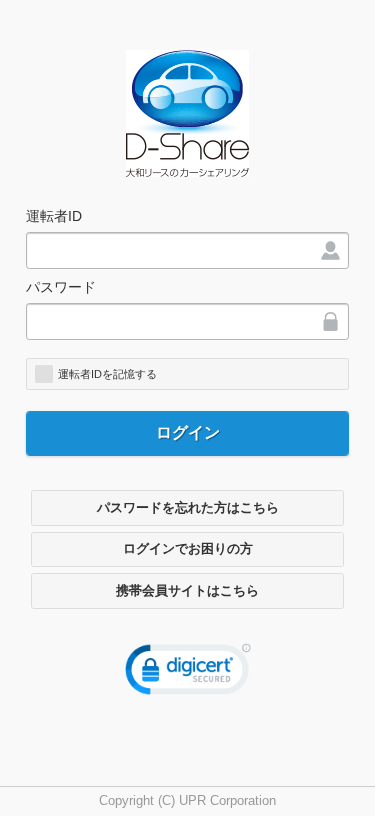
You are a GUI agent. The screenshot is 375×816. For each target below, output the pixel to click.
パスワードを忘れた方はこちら (188, 508)
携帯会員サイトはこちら (187, 591)
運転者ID (54, 216)
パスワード (61, 287)
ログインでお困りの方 (188, 549)
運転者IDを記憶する (107, 374)
